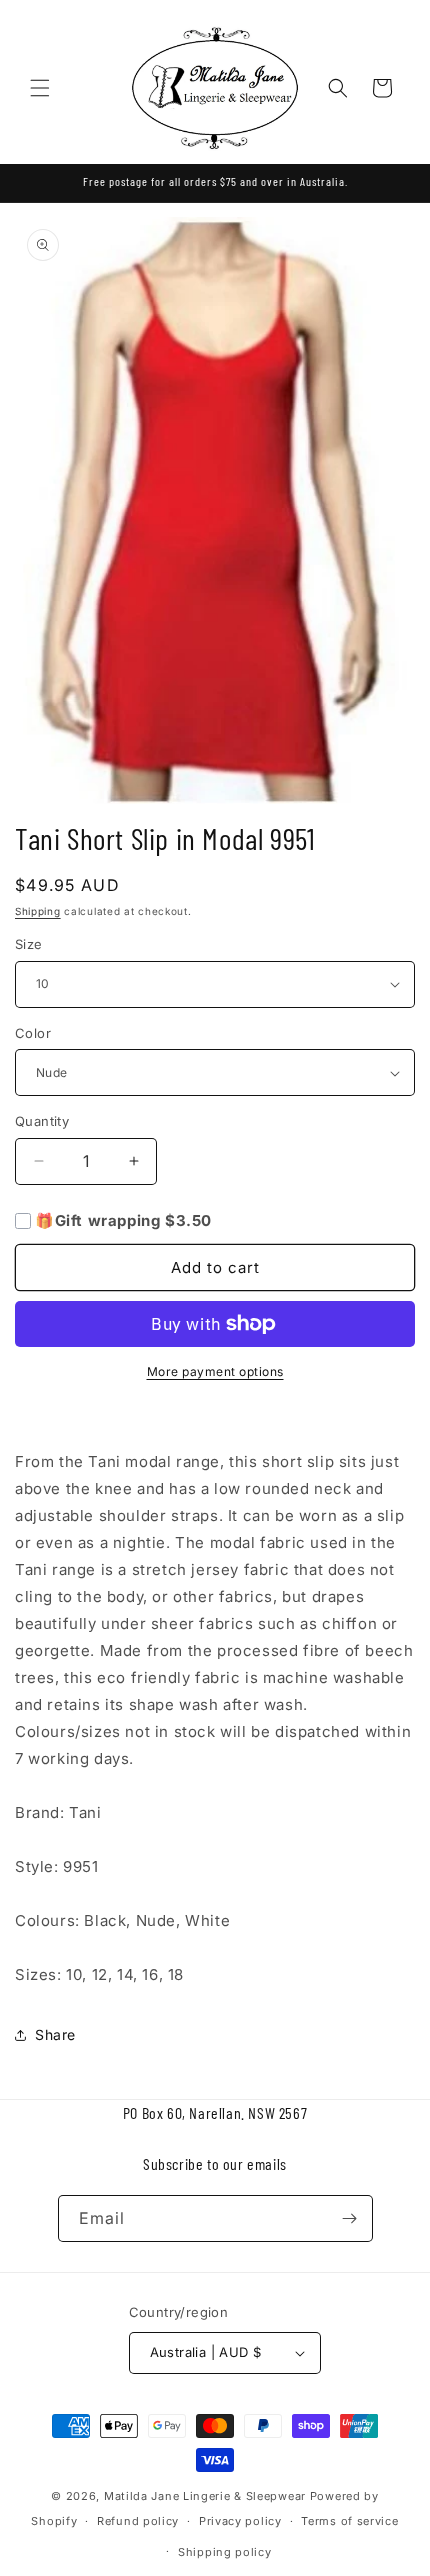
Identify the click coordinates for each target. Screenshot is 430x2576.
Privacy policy (240, 2521)
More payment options (215, 1371)
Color (33, 1033)
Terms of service (349, 2521)
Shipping (38, 911)
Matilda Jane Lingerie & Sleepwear (205, 2496)
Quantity (42, 1121)
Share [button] (55, 2034)
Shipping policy (225, 2552)
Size (29, 944)
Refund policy (138, 2521)
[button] (40, 88)
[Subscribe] (350, 2218)
